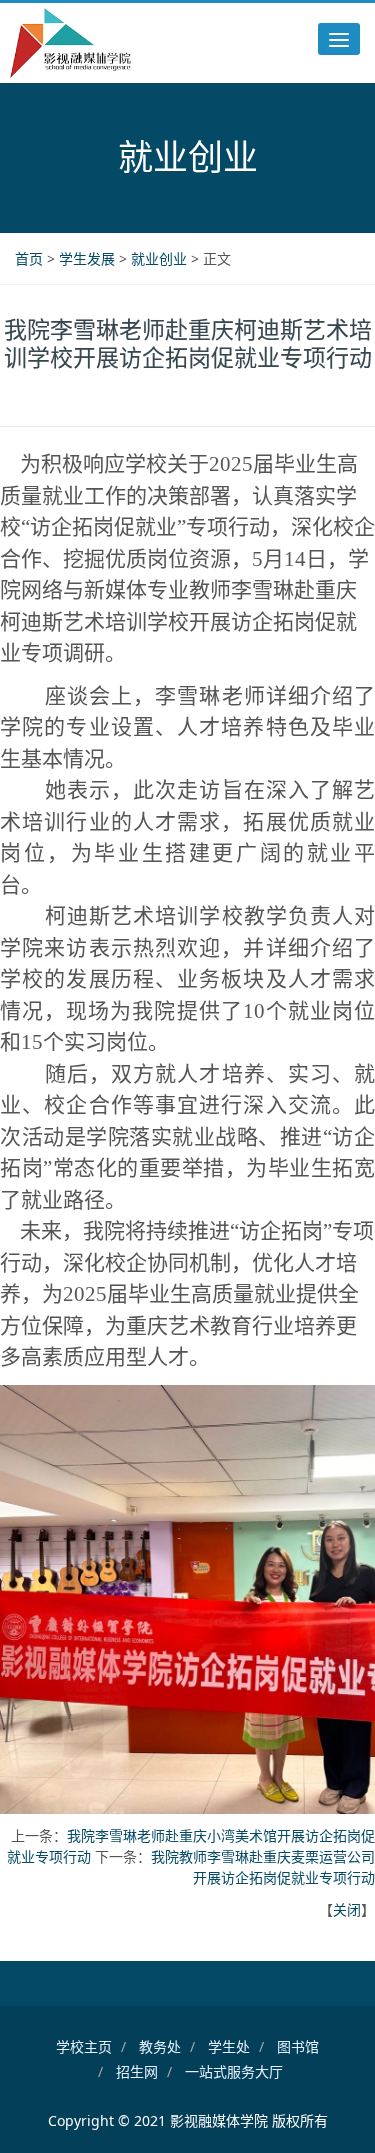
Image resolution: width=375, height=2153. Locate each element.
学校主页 (84, 2046)
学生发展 (89, 258)
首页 (31, 258)
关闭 (347, 1909)
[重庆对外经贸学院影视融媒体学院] (70, 43)
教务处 (160, 2046)
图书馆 (298, 2046)
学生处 (229, 2046)
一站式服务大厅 (234, 2071)
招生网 (137, 2071)
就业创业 (161, 258)
